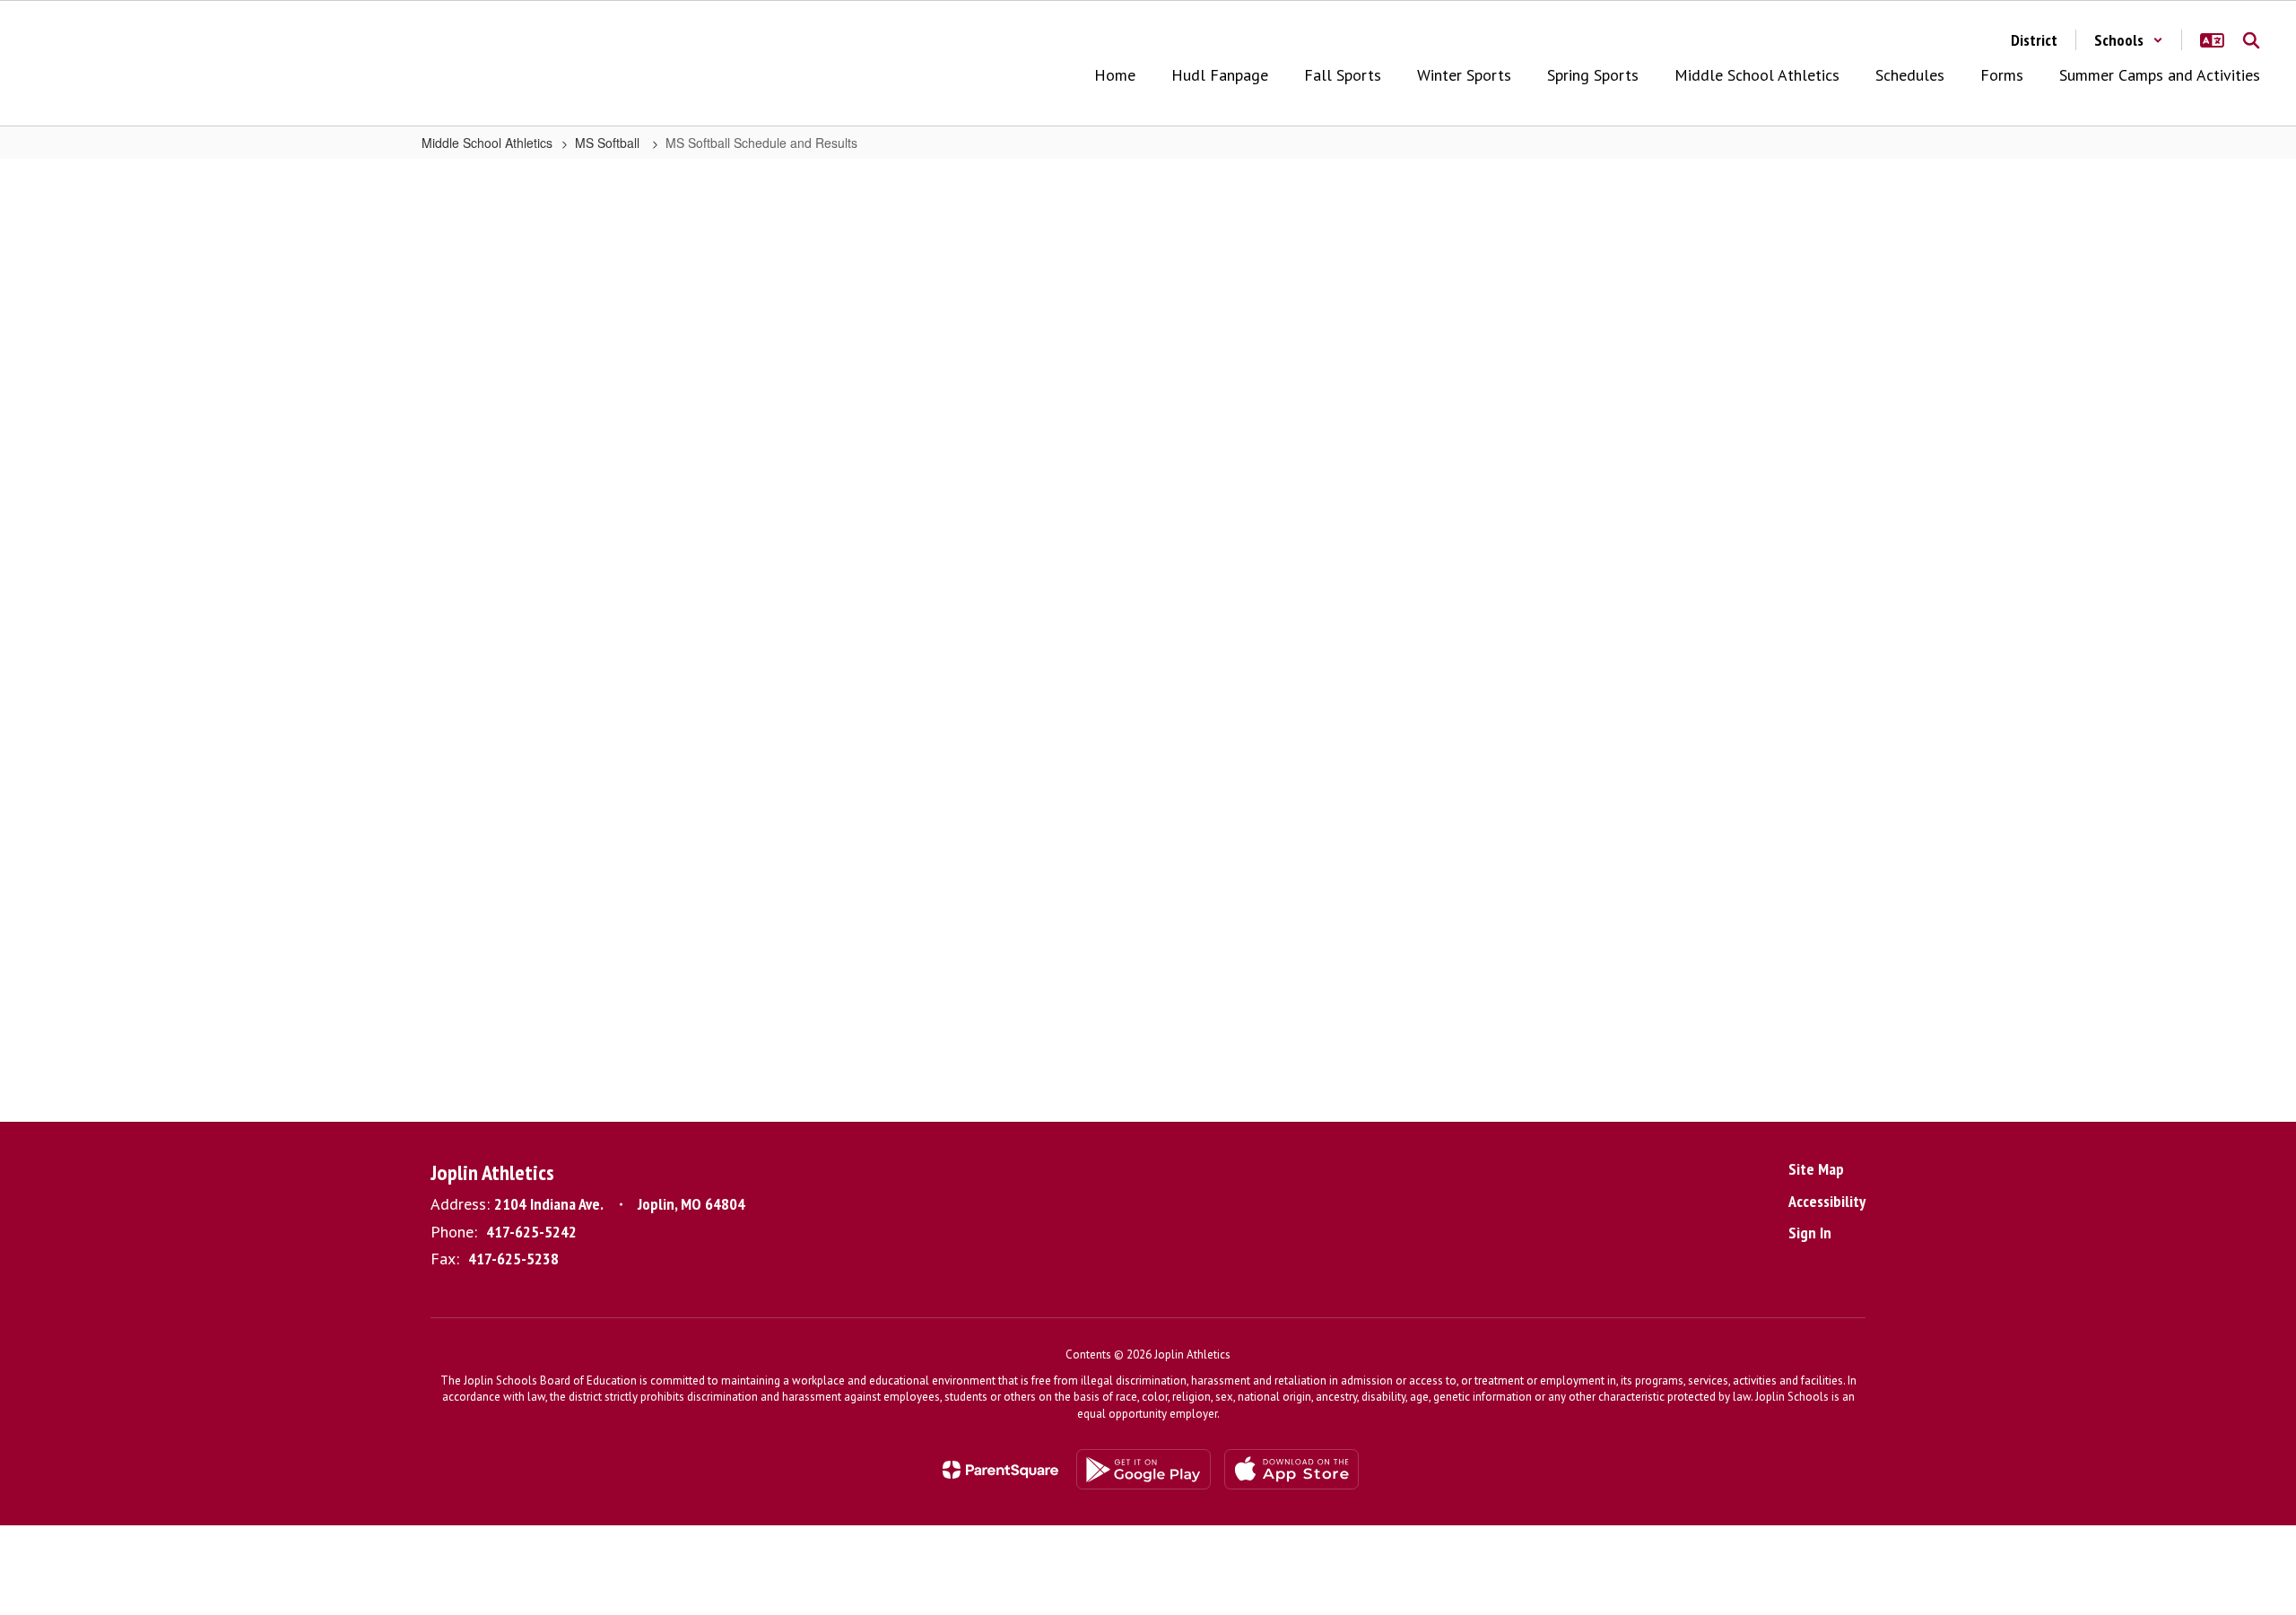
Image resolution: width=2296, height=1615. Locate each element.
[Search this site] (2251, 40)
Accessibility (1827, 1201)
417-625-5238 (513, 1259)
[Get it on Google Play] (1144, 1469)
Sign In (1810, 1233)
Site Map (1816, 1169)
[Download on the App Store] (1291, 1469)
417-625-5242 (531, 1232)
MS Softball (609, 143)
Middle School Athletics (487, 143)
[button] (2129, 40)
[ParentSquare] (1000, 1470)
